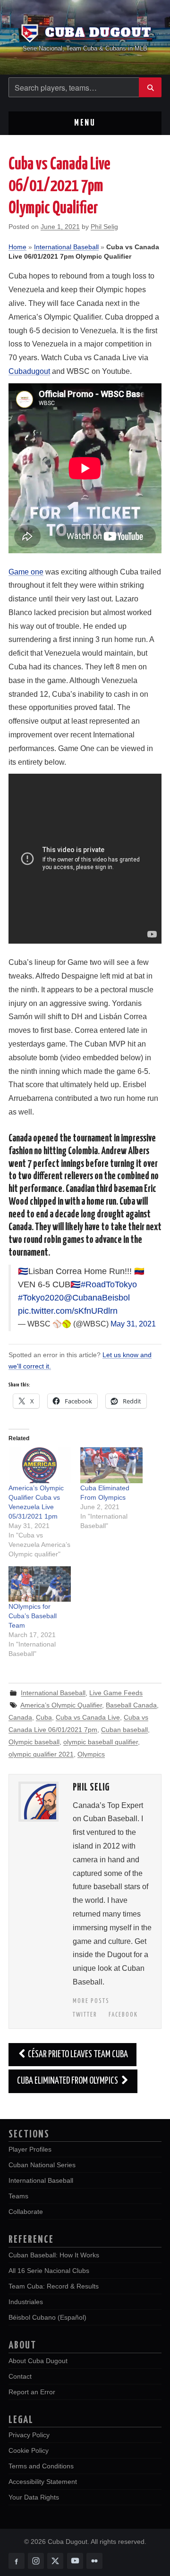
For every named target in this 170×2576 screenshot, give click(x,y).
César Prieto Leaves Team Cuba (78, 2054)
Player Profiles (30, 2149)
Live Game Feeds (116, 1693)
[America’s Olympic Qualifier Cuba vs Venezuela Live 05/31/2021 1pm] (40, 1465)
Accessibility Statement (43, 2482)
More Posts (91, 2001)
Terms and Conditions (41, 2466)
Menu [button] (85, 123)
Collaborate (26, 2212)
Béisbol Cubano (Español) (47, 2317)
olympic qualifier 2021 (41, 1754)
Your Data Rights (34, 2497)
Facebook (123, 2015)
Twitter (85, 2015)
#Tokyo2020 (41, 1298)
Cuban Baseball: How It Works (54, 2255)
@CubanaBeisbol (97, 1298)
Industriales (26, 2302)
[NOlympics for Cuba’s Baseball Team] (40, 1584)
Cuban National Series (42, 2165)
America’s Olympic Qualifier (61, 1705)
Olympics (91, 1754)
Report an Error (32, 2392)
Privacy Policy (29, 2435)
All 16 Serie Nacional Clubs (49, 2271)
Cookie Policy (29, 2450)
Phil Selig (104, 227)
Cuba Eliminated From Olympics (68, 2081)
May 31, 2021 (133, 1324)
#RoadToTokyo (109, 1284)
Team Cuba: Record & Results (54, 2286)
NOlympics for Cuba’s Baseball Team (33, 1616)
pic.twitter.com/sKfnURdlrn (68, 1311)
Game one (26, 572)
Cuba (44, 1717)
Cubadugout (29, 371)
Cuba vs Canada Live (88, 1717)
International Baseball (66, 247)
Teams (18, 2196)
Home (17, 247)
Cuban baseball (124, 1730)
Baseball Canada (131, 1705)
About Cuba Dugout (38, 2361)
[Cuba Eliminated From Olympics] (111, 1465)
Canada (20, 1717)
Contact (20, 2376)
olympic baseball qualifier (101, 1742)
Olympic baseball (34, 1742)
